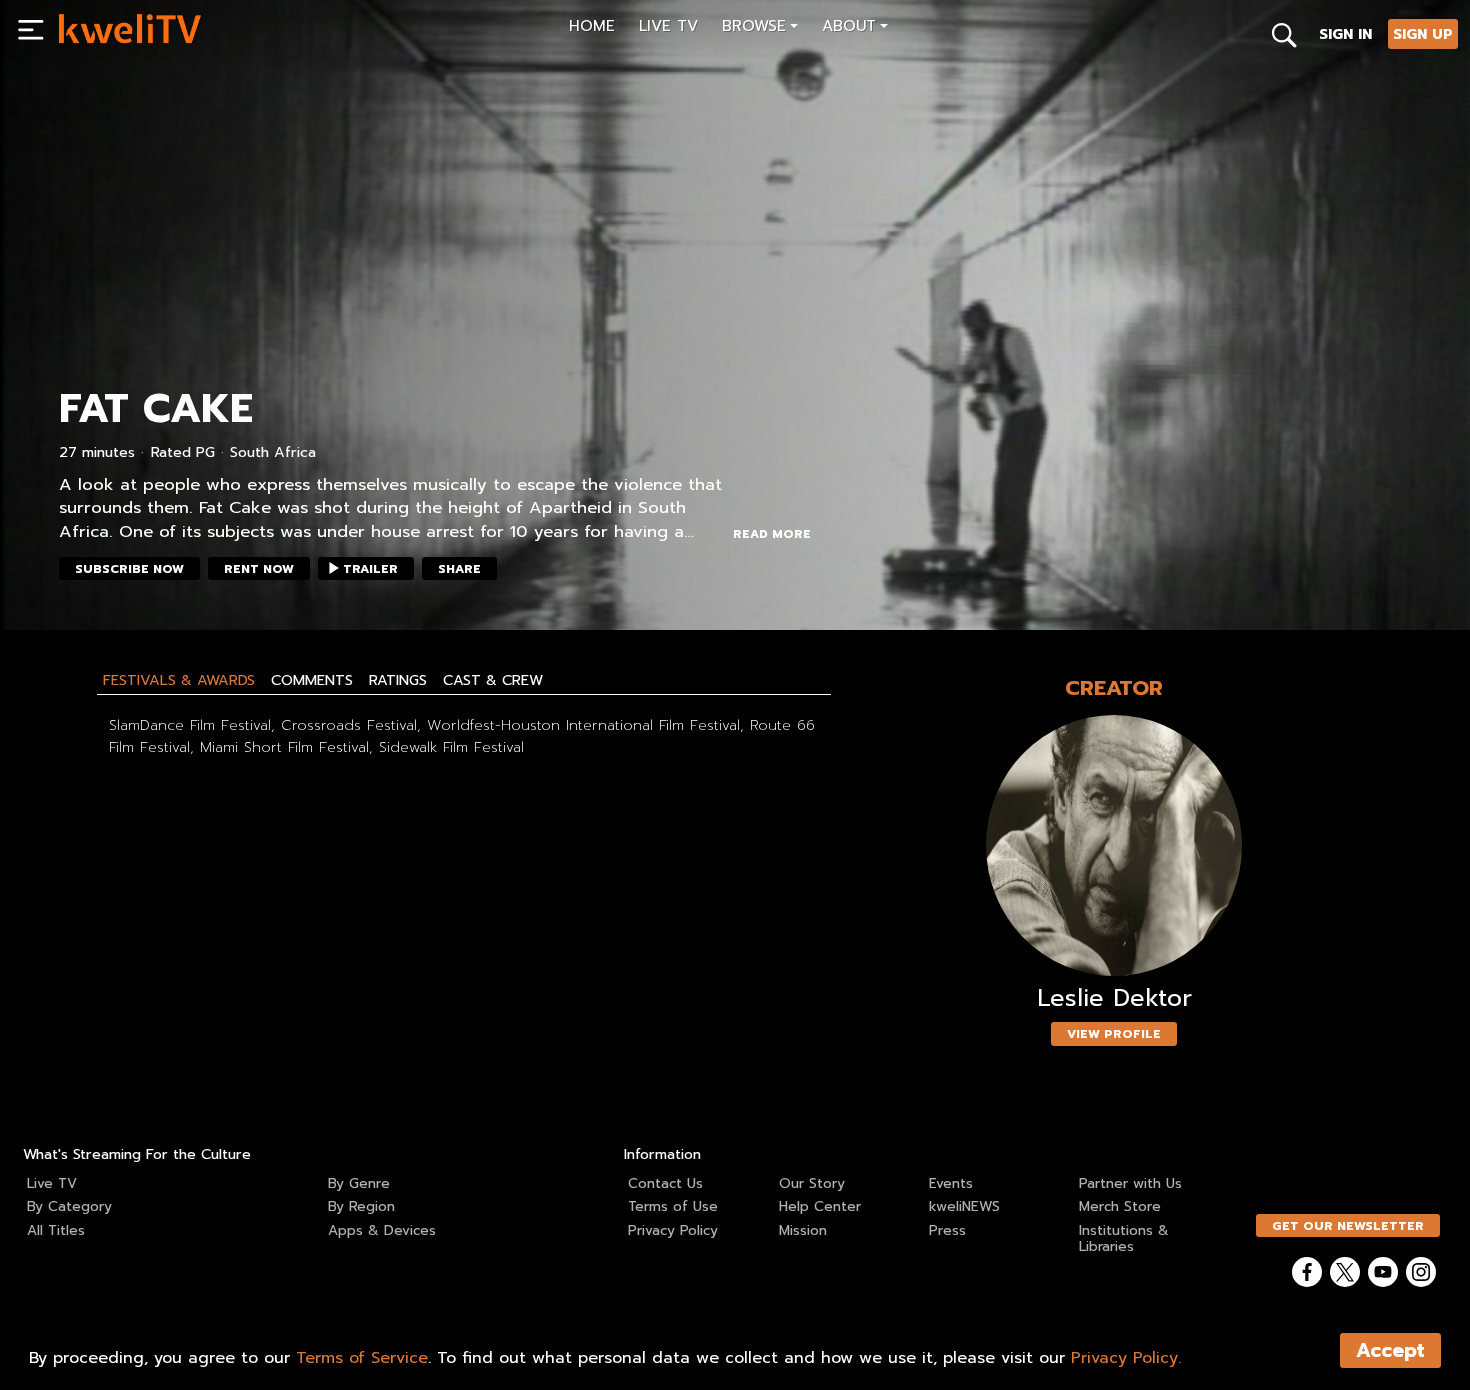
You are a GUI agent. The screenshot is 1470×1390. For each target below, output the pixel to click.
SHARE (459, 569)
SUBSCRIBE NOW (129, 569)
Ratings (398, 680)
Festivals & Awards (179, 680)
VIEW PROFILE (1114, 1034)
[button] (760, 28)
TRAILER (370, 569)
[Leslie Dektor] (1114, 845)
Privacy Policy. (1126, 1358)
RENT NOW (259, 569)
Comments (312, 680)
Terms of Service (362, 1358)
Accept (1390, 1350)
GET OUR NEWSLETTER (1348, 1226)
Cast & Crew (493, 680)
